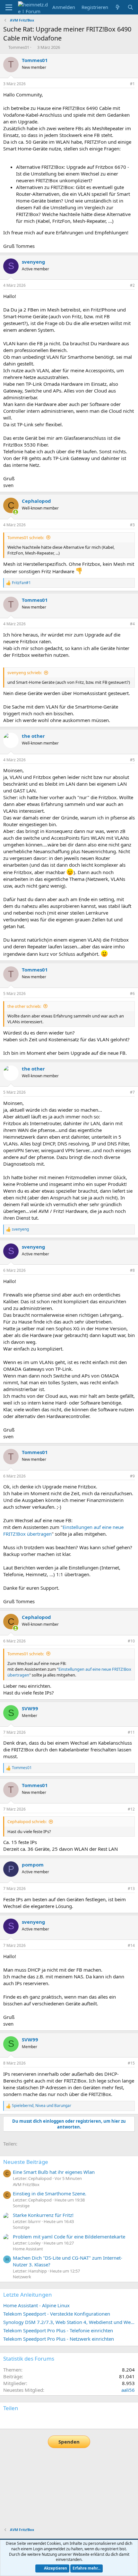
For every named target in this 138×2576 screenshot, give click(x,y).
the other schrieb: (24, 1006)
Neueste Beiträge (26, 2162)
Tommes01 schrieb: (26, 538)
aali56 (128, 2390)
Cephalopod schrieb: (27, 1821)
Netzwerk (22, 2277)
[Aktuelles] (118, 7)
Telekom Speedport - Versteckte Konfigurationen (57, 2314)
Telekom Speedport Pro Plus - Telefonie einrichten (58, 2330)
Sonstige (21, 2206)
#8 (132, 1270)
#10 (131, 1641)
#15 (131, 2063)
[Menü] (9, 7)
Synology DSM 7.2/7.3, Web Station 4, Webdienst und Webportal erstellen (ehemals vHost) (69, 2322)
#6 (132, 994)
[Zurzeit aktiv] (16, 512)
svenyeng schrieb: (25, 673)
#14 (131, 1945)
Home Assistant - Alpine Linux (36, 2305)
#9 (132, 1476)
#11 (131, 1732)
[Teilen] (124, 84)
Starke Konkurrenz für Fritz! (43, 2215)
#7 (132, 1092)
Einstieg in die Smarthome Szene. (50, 2193)
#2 (132, 285)
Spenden (69, 2442)
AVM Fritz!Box (26, 2184)
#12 (131, 1809)
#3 (132, 525)
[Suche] (130, 7)
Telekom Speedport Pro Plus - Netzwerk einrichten (59, 2339)
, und (42, 2106)
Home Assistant (28, 2249)
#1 (132, 84)
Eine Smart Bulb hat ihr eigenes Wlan (54, 2172)
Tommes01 (19, 47)
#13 (131, 1889)
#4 (132, 624)
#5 (132, 760)
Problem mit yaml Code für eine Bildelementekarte (69, 2237)
